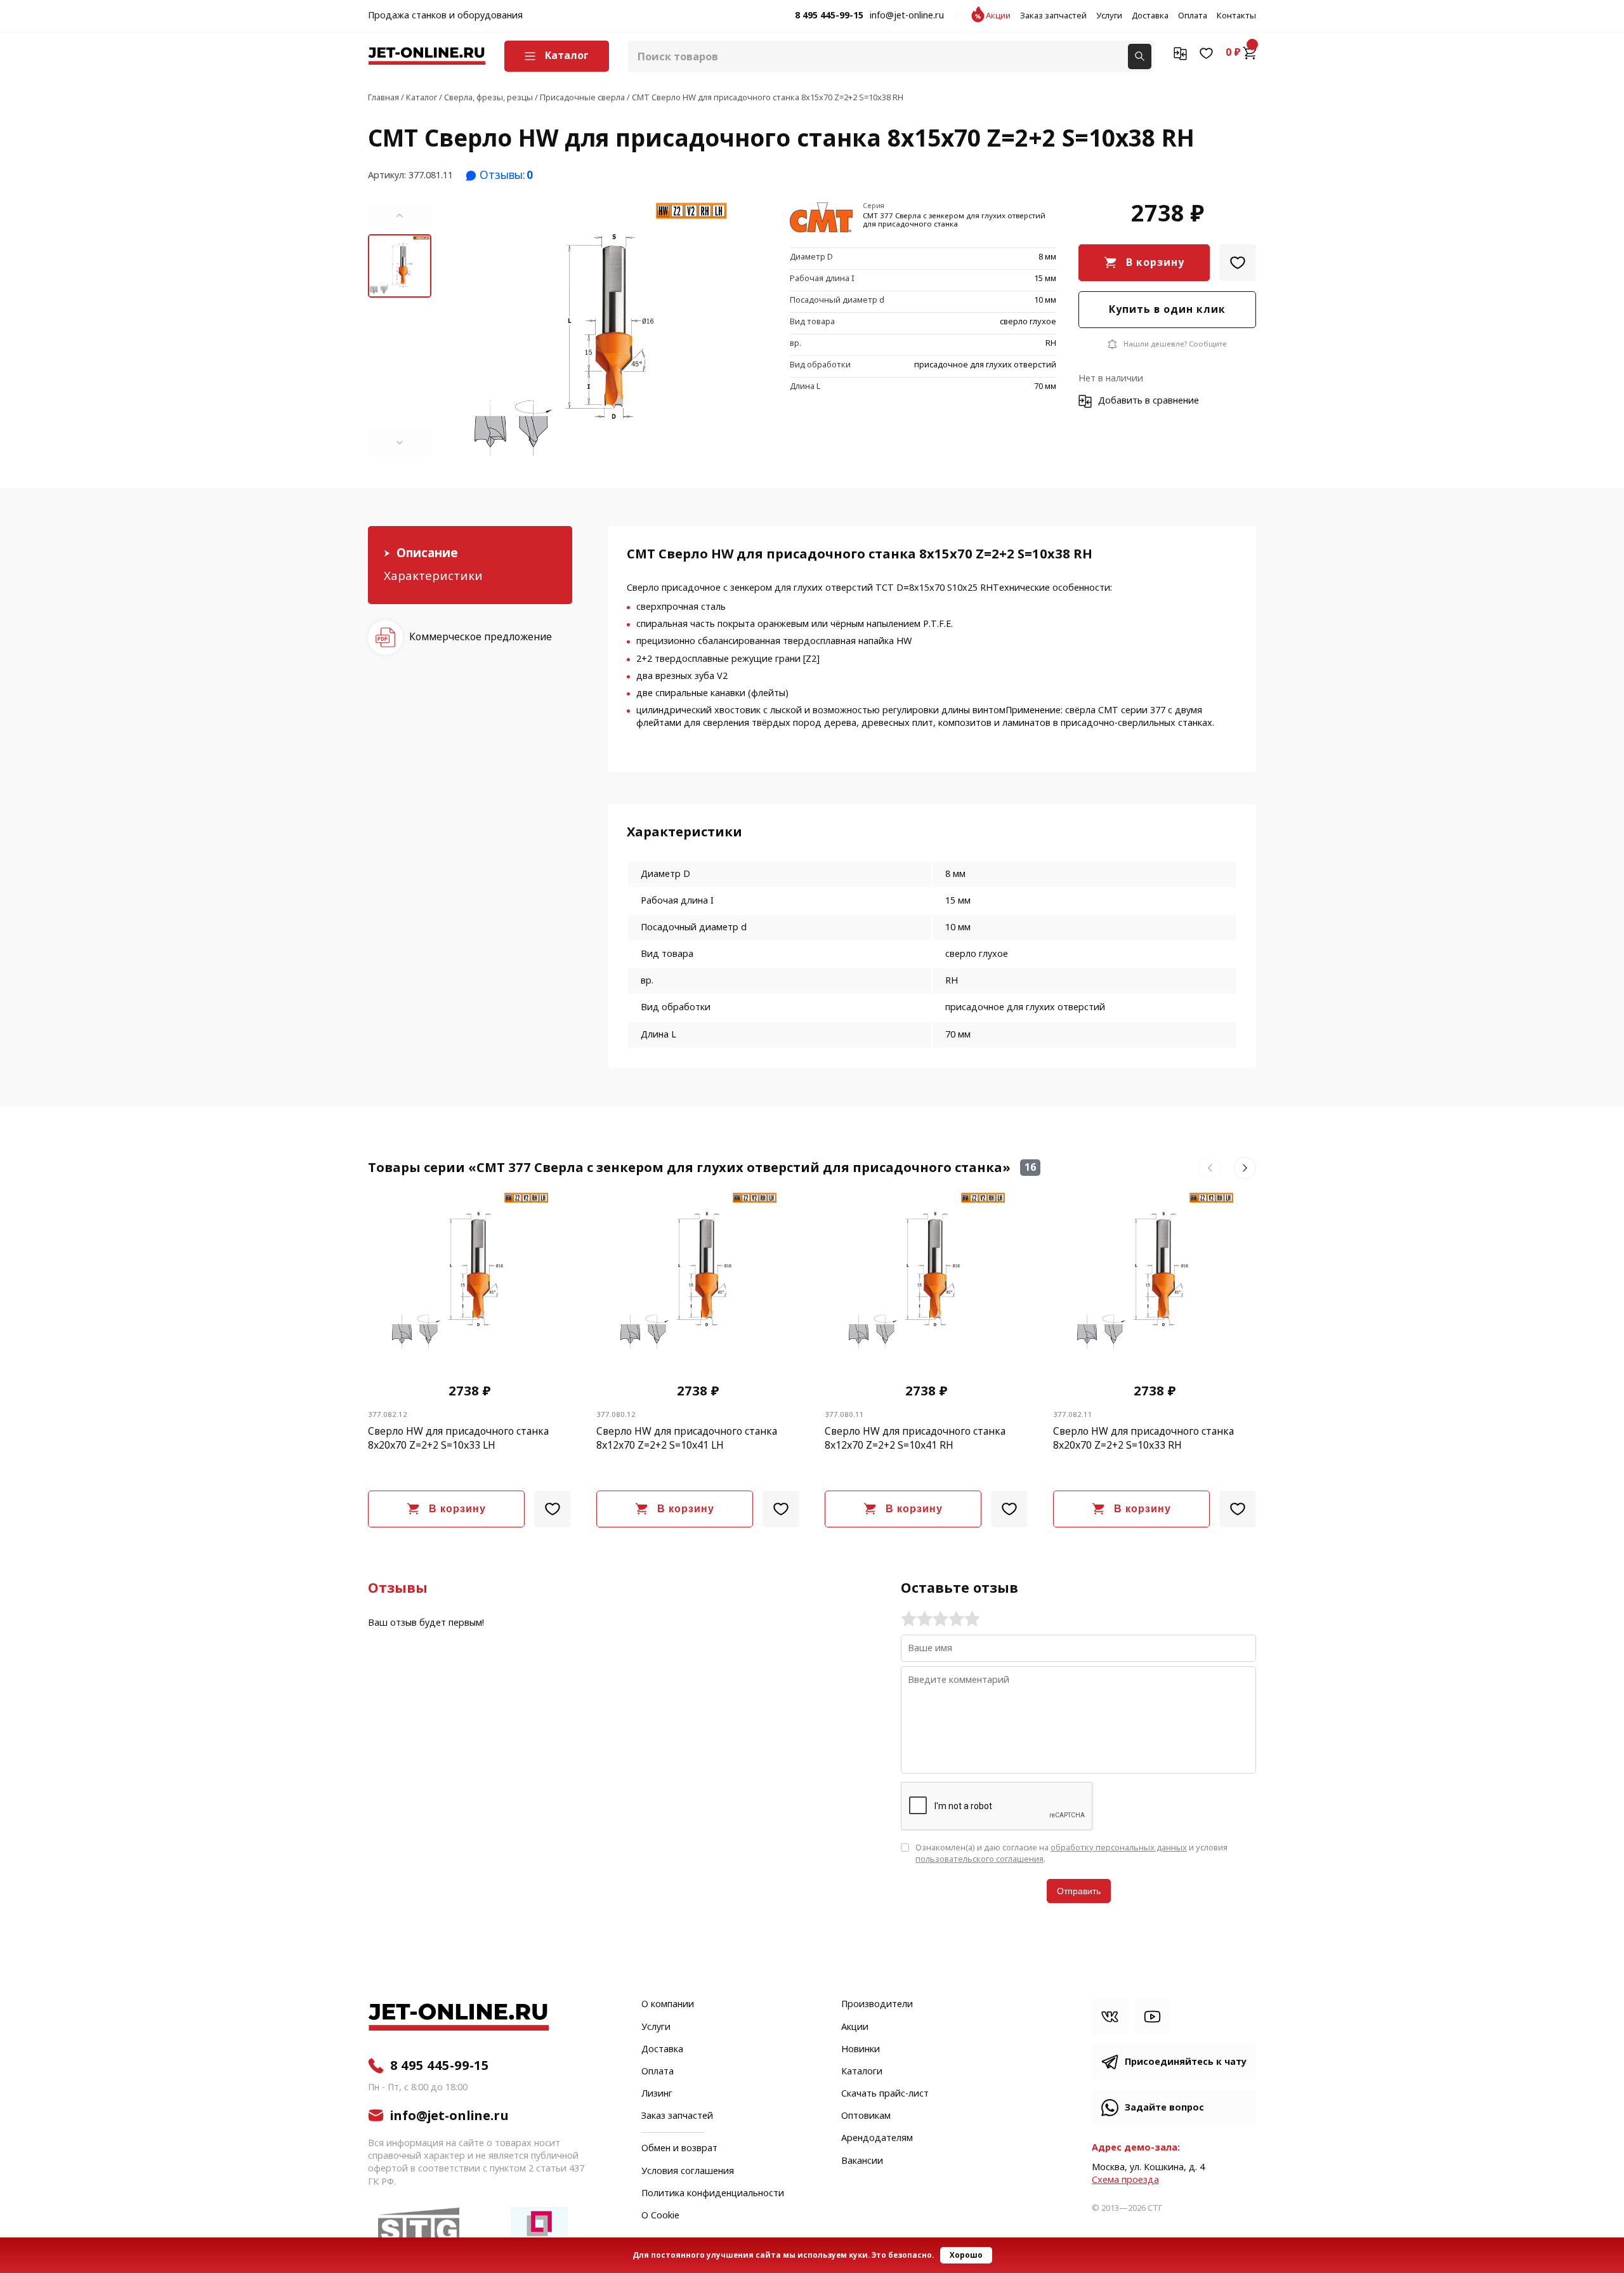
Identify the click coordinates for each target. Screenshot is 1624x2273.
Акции (998, 16)
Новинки (861, 2050)
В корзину (1155, 262)
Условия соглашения (688, 2171)
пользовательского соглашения (979, 1859)
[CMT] (822, 219)
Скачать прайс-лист (885, 2094)
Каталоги (862, 2072)
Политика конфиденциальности (713, 2194)
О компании (668, 2005)
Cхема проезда (1125, 2180)
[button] (400, 216)
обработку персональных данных (1119, 1848)
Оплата (1193, 16)
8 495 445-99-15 (829, 16)
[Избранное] (1206, 53)
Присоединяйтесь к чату (1186, 2062)
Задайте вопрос (1164, 2108)
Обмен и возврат (679, 2148)
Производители (877, 2005)
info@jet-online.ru (907, 16)
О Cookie (660, 2216)
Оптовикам (866, 2116)
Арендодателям (877, 2138)
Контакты (1236, 16)
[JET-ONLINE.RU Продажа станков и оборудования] (427, 56)
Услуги (1109, 16)
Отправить (1079, 1891)
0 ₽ (1233, 53)
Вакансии (862, 2161)
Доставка (1150, 16)
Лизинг (657, 2094)
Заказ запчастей (1053, 16)
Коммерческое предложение (481, 637)
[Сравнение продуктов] (1180, 53)
